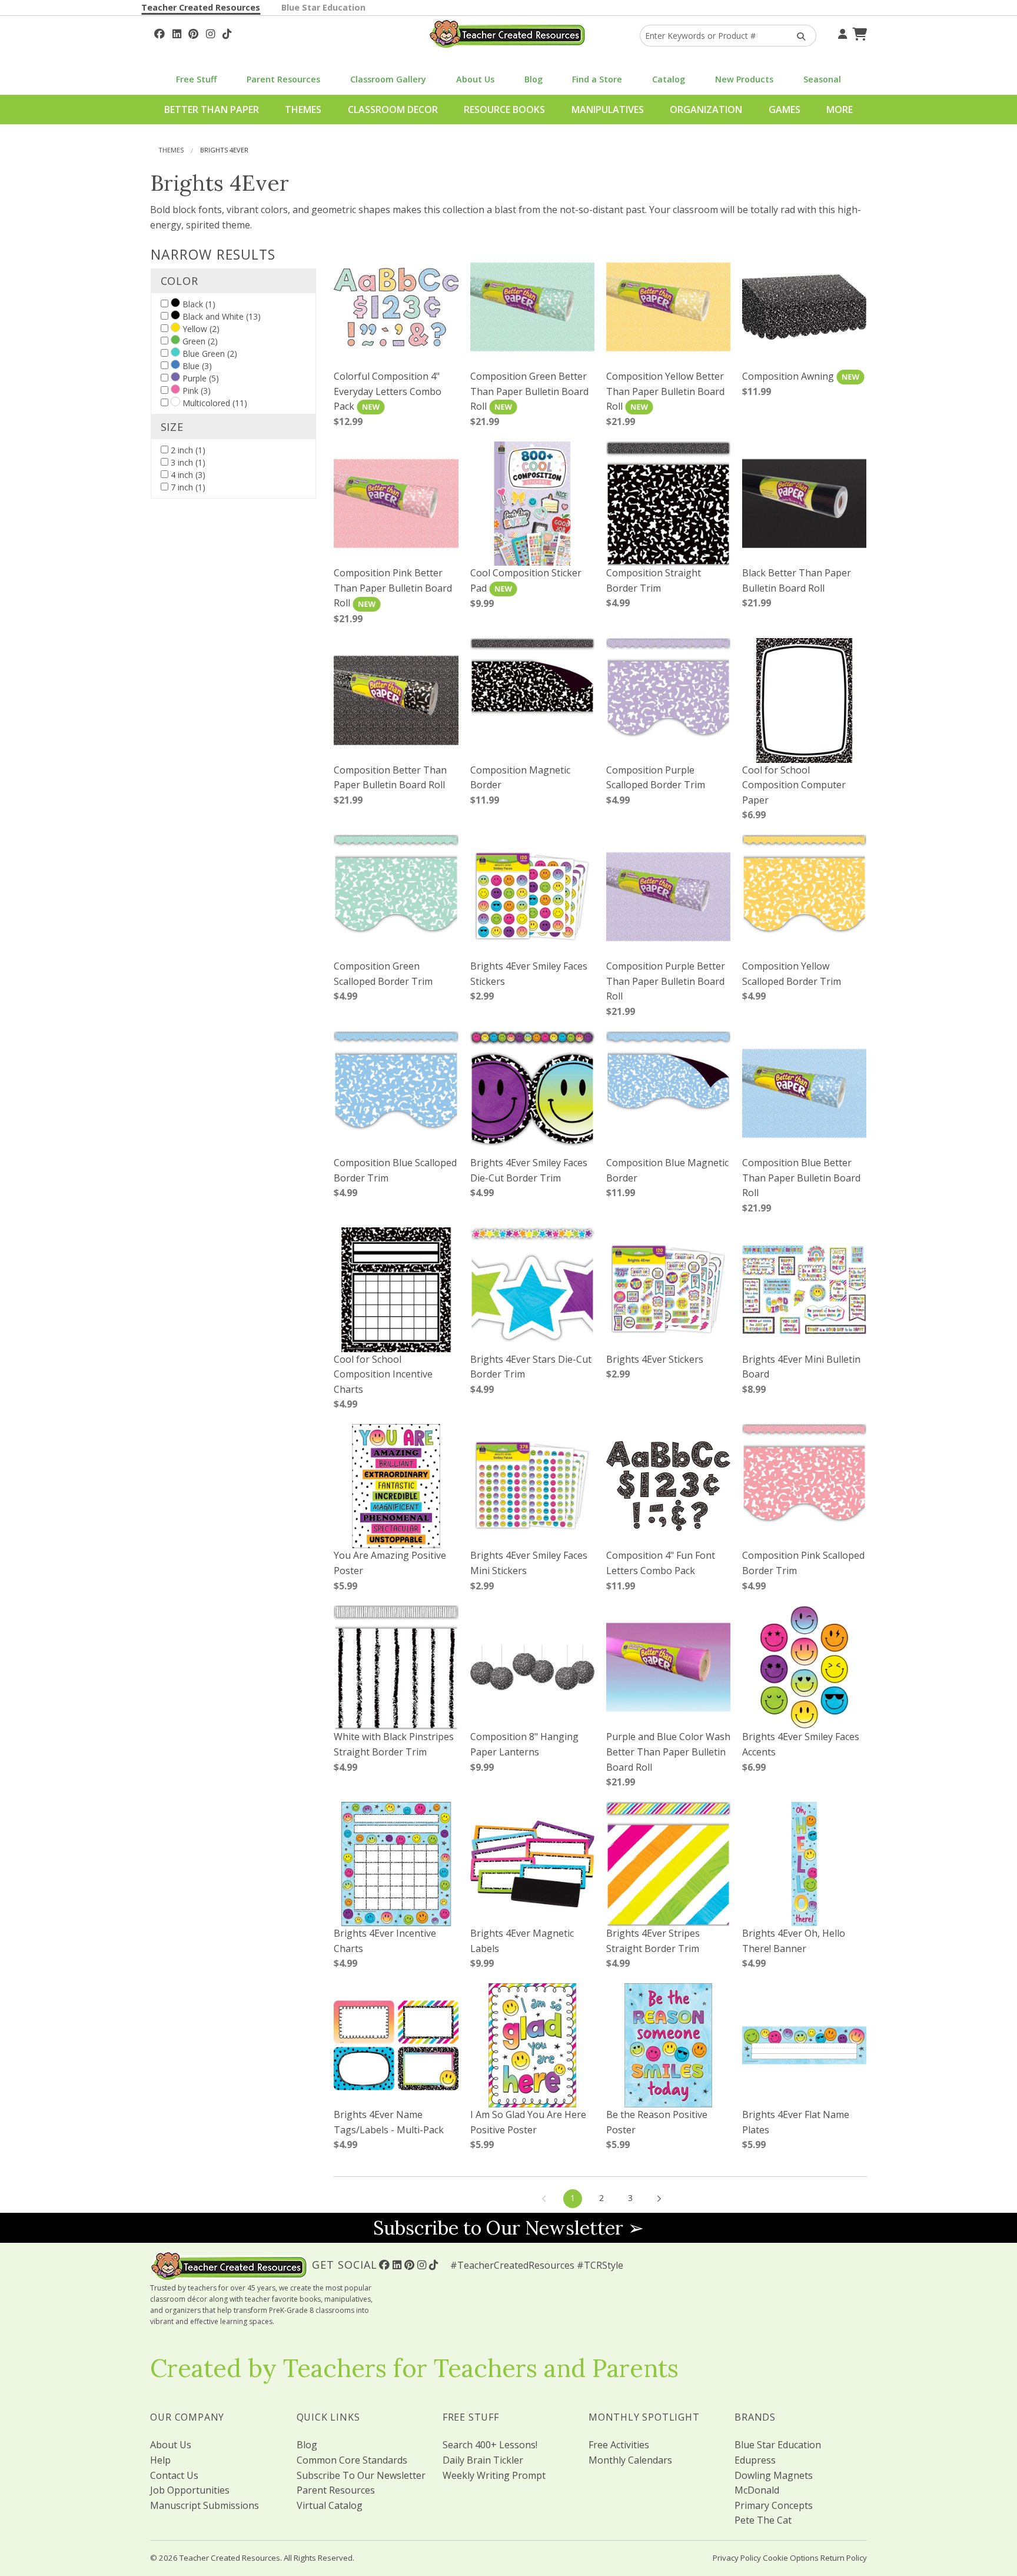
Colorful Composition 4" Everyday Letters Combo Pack (388, 391)
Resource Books (504, 109)
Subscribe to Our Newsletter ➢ (508, 2228)
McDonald (757, 2490)
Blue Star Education (323, 7)
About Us (475, 79)
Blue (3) (196, 366)
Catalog (669, 79)
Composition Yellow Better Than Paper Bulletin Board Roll (665, 391)
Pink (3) (195, 391)
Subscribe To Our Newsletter (361, 2475)
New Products (744, 79)
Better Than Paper (212, 109)
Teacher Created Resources (201, 7)
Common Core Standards (352, 2460)
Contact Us (174, 2475)
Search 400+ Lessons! (490, 2445)
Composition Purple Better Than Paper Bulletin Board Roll (666, 981)
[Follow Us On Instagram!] (210, 32)
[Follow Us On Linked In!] (177, 32)
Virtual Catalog (330, 2505)
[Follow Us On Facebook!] (159, 32)
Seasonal (822, 79)
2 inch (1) (187, 450)
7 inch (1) (187, 487)
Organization (706, 109)
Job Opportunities (190, 2490)
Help (160, 2460)
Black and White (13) (220, 316)
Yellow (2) (200, 329)
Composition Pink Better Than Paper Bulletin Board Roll (393, 588)
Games (785, 109)
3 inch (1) (187, 462)
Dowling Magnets (774, 2475)
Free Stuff (196, 79)
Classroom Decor (393, 109)
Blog (534, 79)
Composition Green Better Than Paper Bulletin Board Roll (529, 391)
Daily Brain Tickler (483, 2460)
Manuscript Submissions (205, 2505)
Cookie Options (791, 2558)
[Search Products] (797, 36)
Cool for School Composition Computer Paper (794, 785)
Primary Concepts (774, 2505)
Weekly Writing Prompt (494, 2475)
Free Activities (619, 2445)
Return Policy (844, 2558)
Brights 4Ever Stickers (655, 1359)
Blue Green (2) (209, 353)
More (840, 109)
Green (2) (199, 341)
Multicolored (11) (214, 403)
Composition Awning (789, 376)
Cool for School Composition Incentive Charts (383, 1374)
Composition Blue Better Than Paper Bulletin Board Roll (801, 1178)
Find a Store (597, 79)
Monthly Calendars (630, 2460)
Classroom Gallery (388, 79)
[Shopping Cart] (858, 32)
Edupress (755, 2460)
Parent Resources (283, 79)
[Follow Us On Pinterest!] (193, 32)
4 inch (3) (187, 475)
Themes (303, 109)
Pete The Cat (763, 2520)
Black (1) (198, 304)
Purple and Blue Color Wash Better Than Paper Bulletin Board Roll (668, 1752)
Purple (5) (200, 378)
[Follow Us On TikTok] (227, 32)
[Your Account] (841, 32)
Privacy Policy (737, 2558)
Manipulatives (608, 109)
